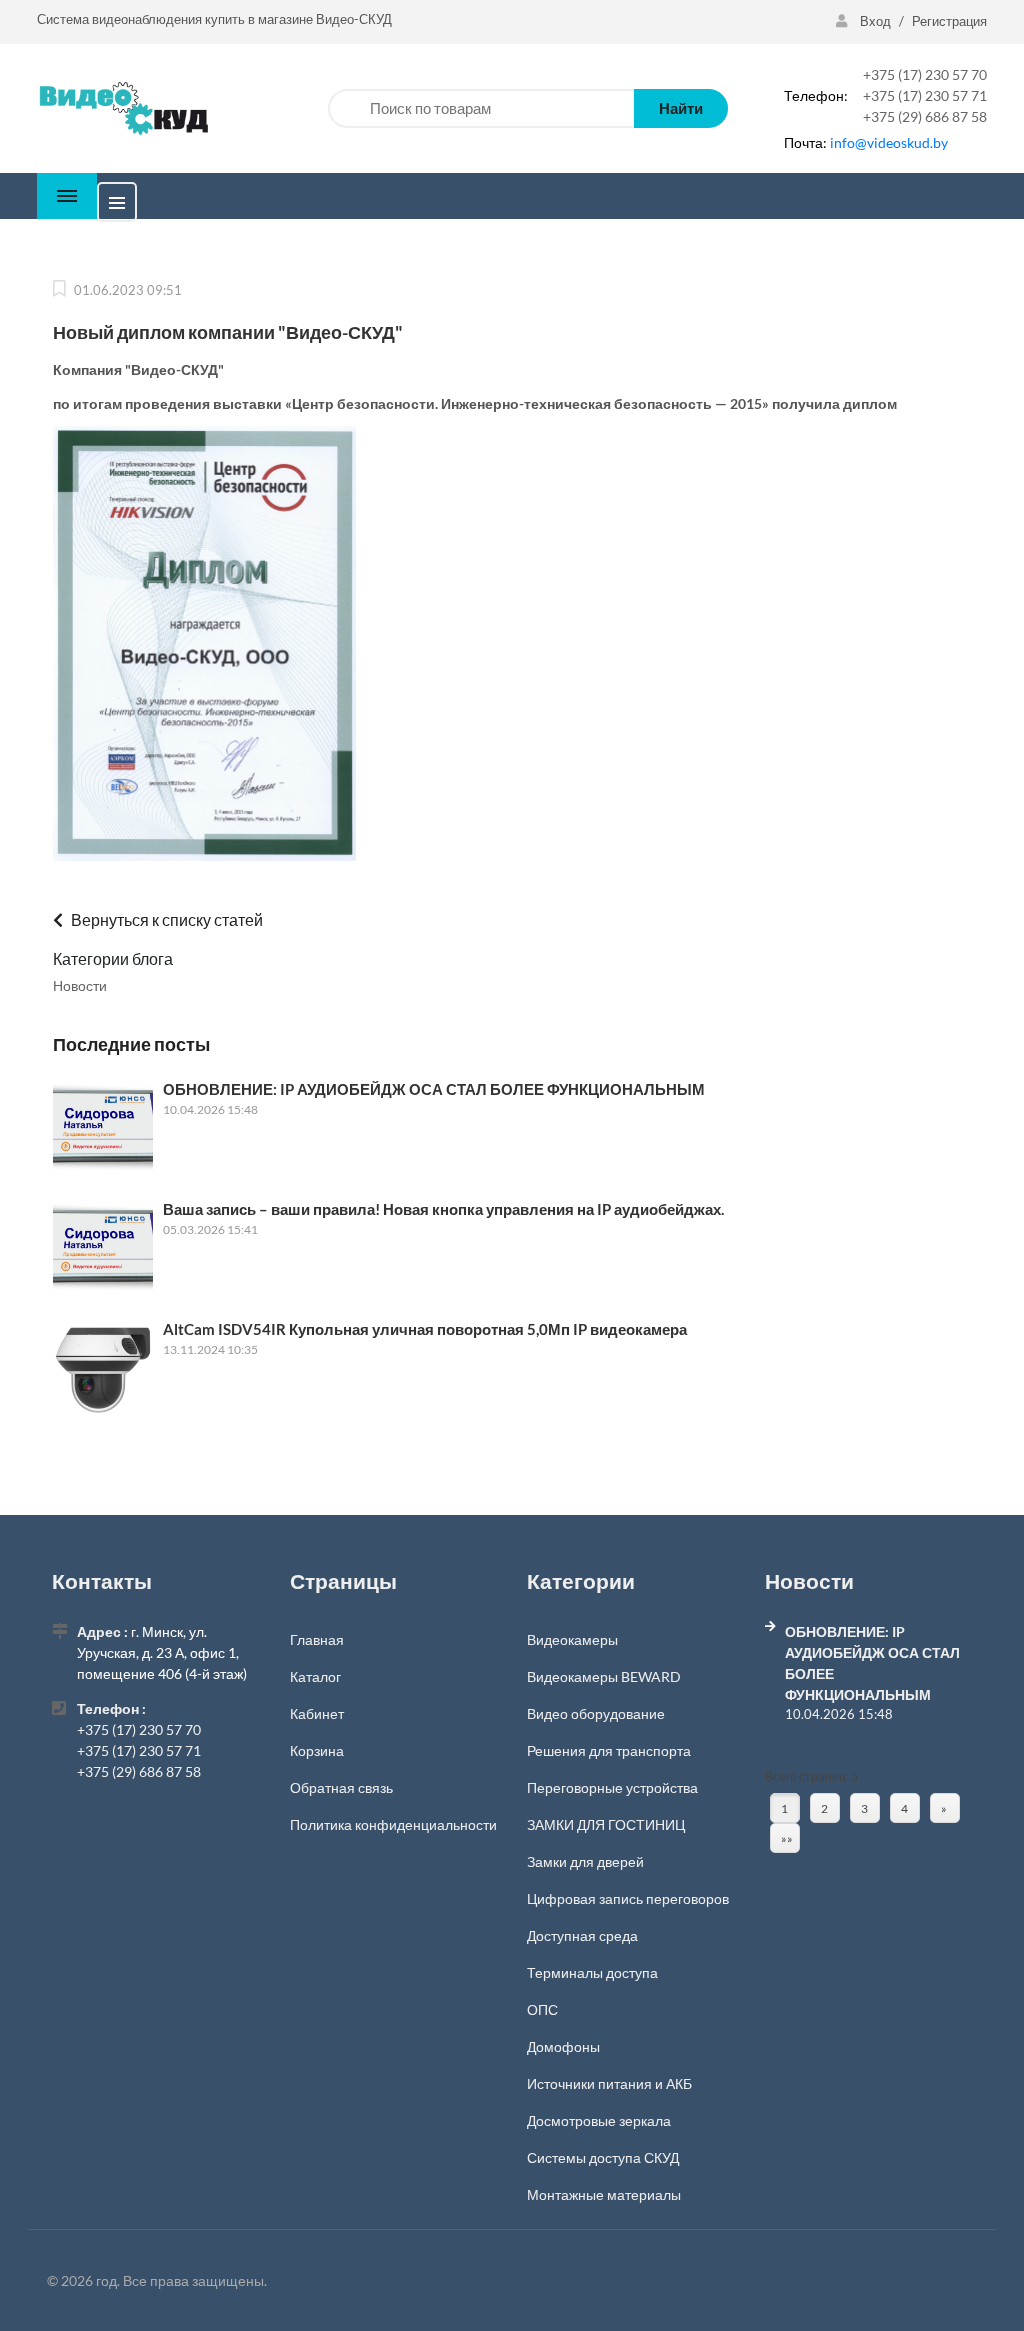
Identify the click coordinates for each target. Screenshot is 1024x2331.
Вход (875, 21)
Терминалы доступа (592, 1972)
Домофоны (563, 2046)
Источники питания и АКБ (609, 2083)
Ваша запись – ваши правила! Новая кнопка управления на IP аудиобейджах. (443, 1209)
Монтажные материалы (604, 2194)
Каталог (315, 1676)
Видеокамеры (572, 1639)
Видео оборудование (596, 1713)
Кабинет (317, 1713)
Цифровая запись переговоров (628, 1898)
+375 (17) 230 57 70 (925, 74)
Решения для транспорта (609, 1750)
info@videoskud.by (889, 142)
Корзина (317, 1750)
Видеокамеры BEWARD (604, 1676)
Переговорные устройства (612, 1787)
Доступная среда (582, 1935)
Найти (681, 108)
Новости (80, 985)
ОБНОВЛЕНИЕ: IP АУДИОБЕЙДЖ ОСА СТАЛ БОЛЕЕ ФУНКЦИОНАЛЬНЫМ (434, 1089)
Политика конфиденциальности (393, 1824)
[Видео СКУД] (122, 106)
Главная (317, 1639)
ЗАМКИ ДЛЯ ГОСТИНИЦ (606, 1824)
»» (787, 1838)
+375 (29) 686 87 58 (925, 116)
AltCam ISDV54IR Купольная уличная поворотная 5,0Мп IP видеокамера (425, 1329)
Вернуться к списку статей (165, 919)
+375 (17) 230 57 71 (925, 95)
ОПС (542, 2009)
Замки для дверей (585, 1861)
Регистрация (949, 21)
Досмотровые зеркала (599, 2120)
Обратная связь (341, 1787)
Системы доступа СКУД (603, 2157)
